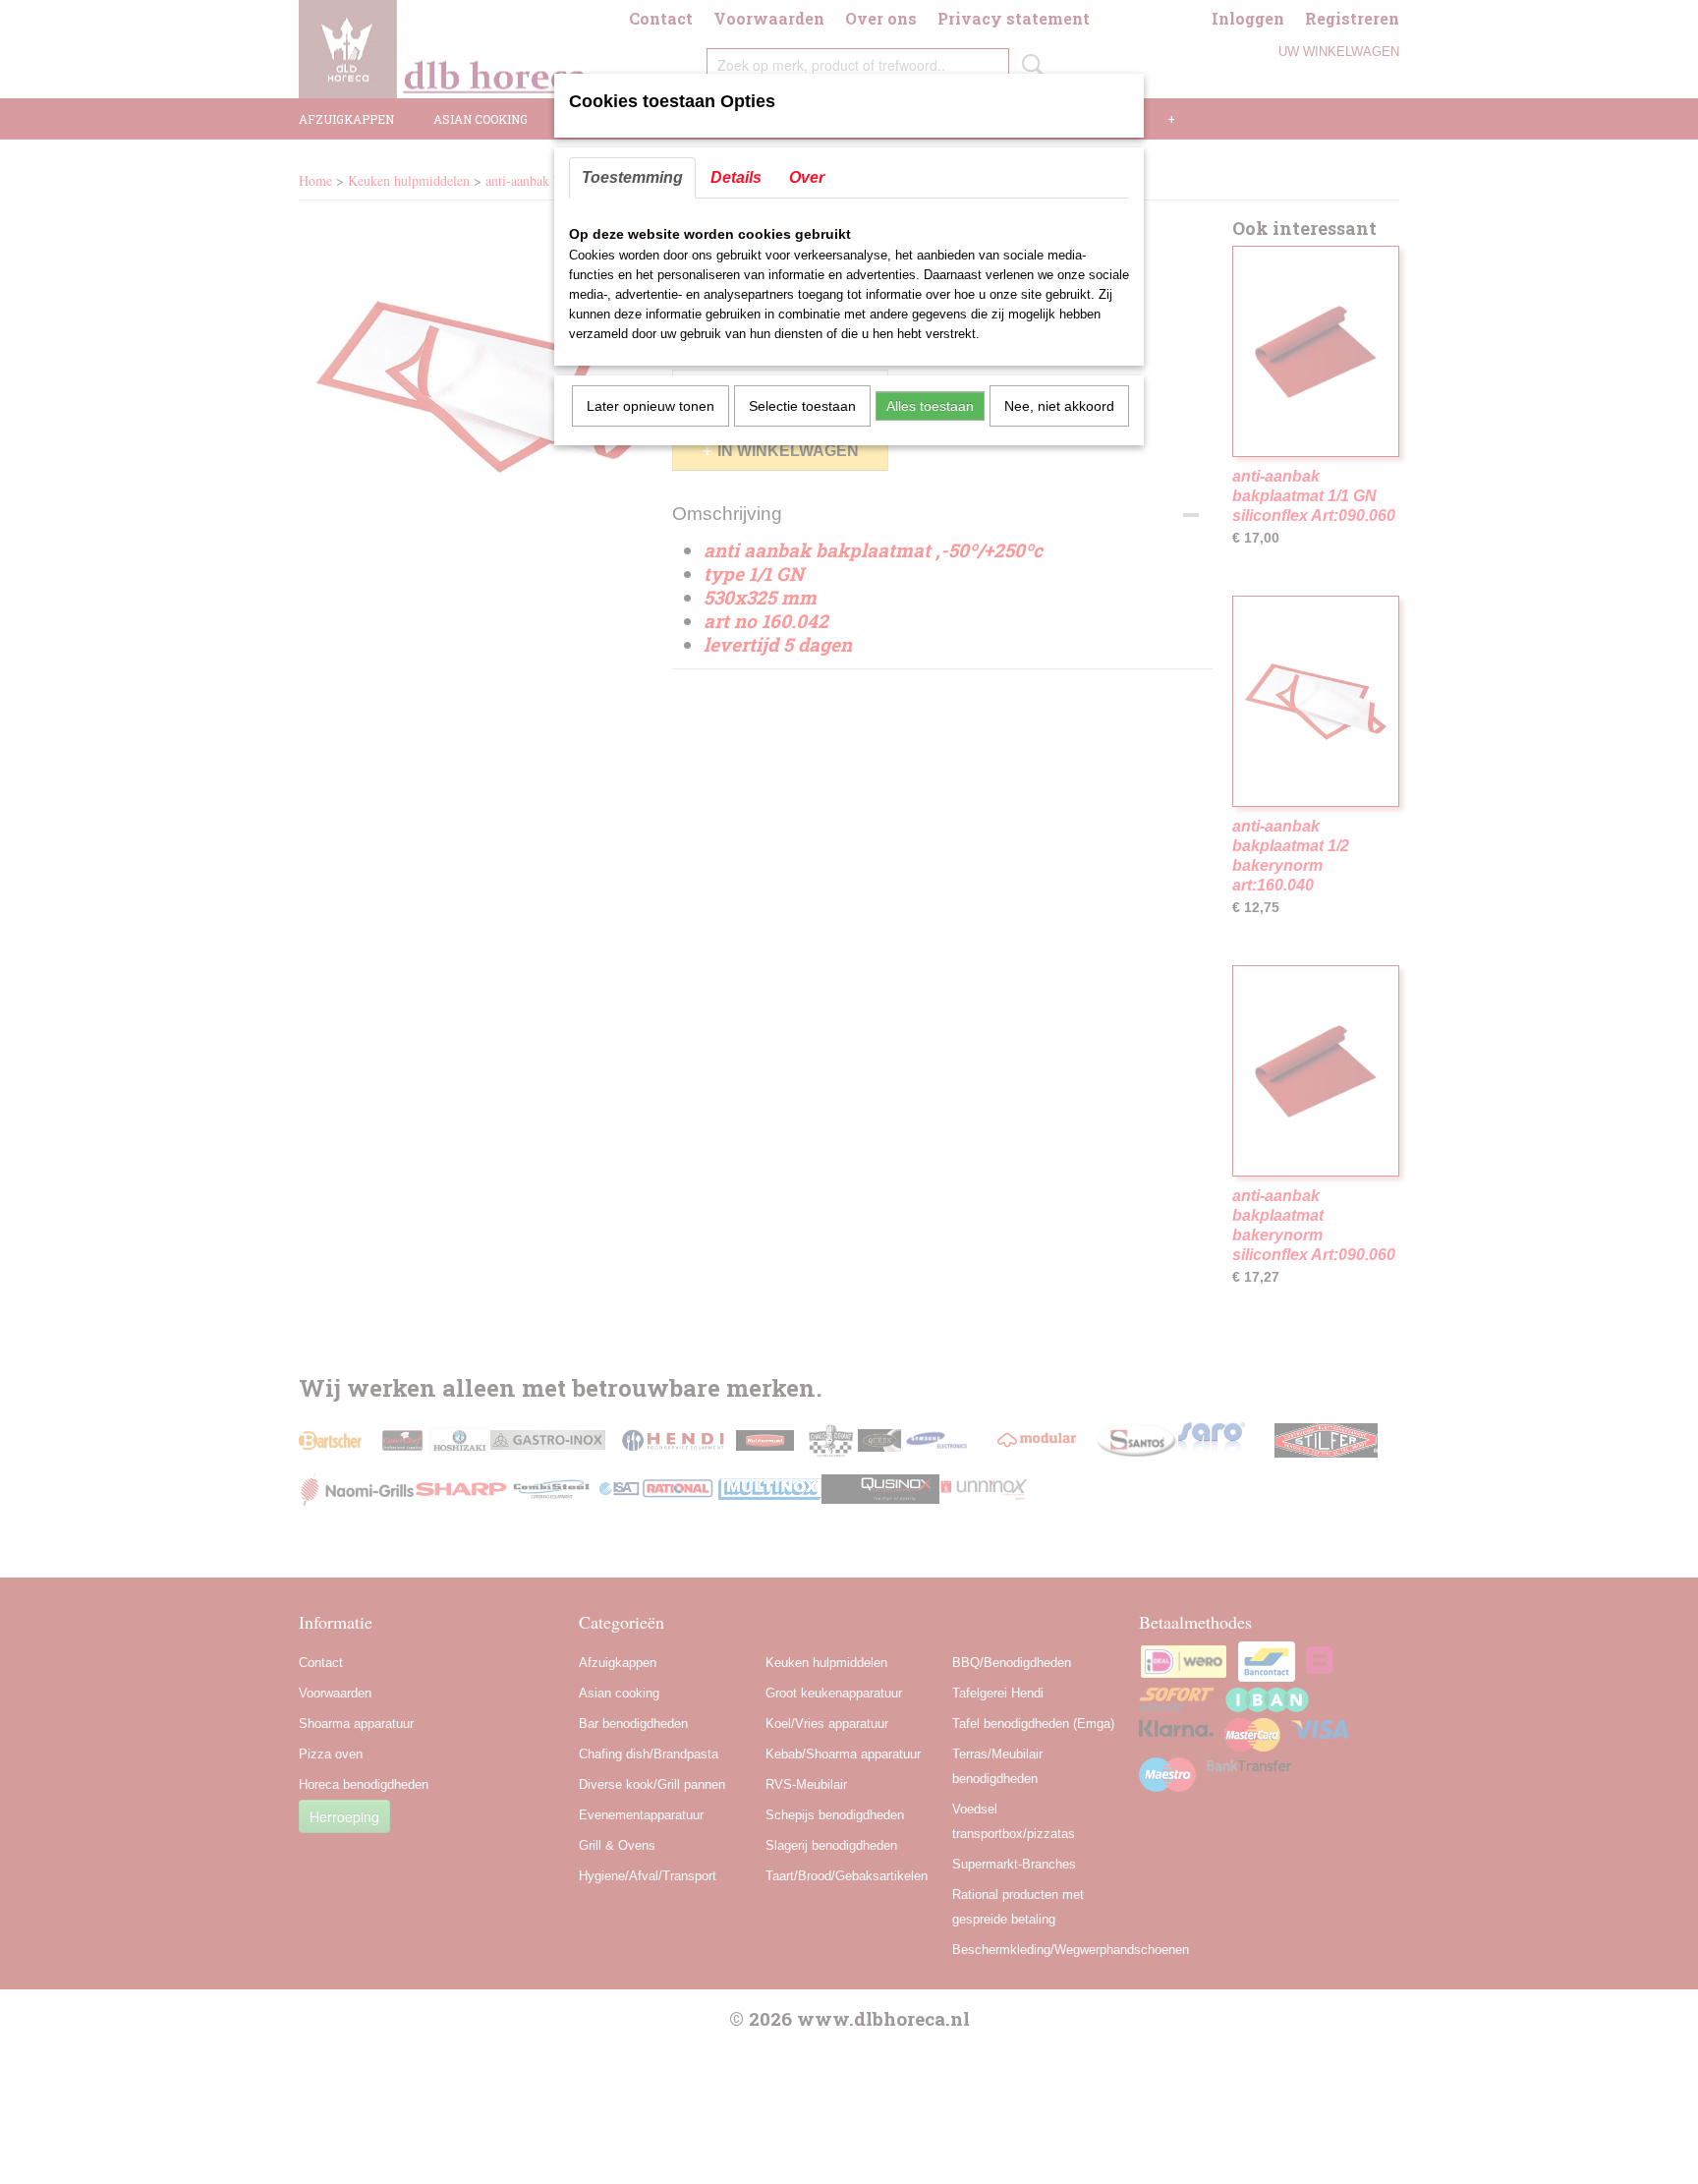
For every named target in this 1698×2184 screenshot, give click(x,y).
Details (736, 177)
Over (807, 177)
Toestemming (632, 177)
